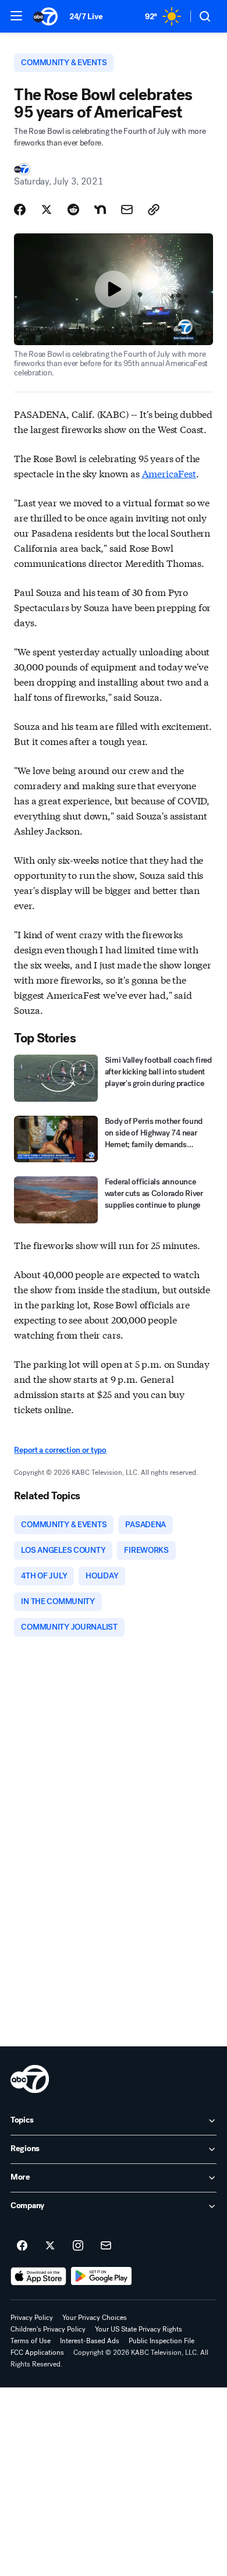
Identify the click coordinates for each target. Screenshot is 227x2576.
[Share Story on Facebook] (20, 210)
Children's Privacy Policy (48, 2329)
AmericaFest (169, 473)
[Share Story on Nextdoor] (100, 210)
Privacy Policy (32, 2318)
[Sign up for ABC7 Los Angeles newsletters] (106, 2246)
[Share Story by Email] (127, 210)
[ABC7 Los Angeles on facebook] (22, 2246)
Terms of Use (31, 2341)
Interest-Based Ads (90, 2341)
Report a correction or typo (60, 1450)
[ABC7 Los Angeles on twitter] (50, 2246)
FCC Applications (37, 2353)
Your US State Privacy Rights (139, 2329)
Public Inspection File (162, 2341)
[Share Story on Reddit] (73, 210)
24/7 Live (86, 17)
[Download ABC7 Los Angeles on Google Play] (102, 2276)
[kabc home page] (30, 2079)
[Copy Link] (154, 210)
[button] (16, 16)
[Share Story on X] (47, 210)
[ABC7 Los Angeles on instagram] (78, 2246)
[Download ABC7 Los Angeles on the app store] (38, 2276)
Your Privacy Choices (95, 2318)
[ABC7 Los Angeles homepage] (45, 16)
